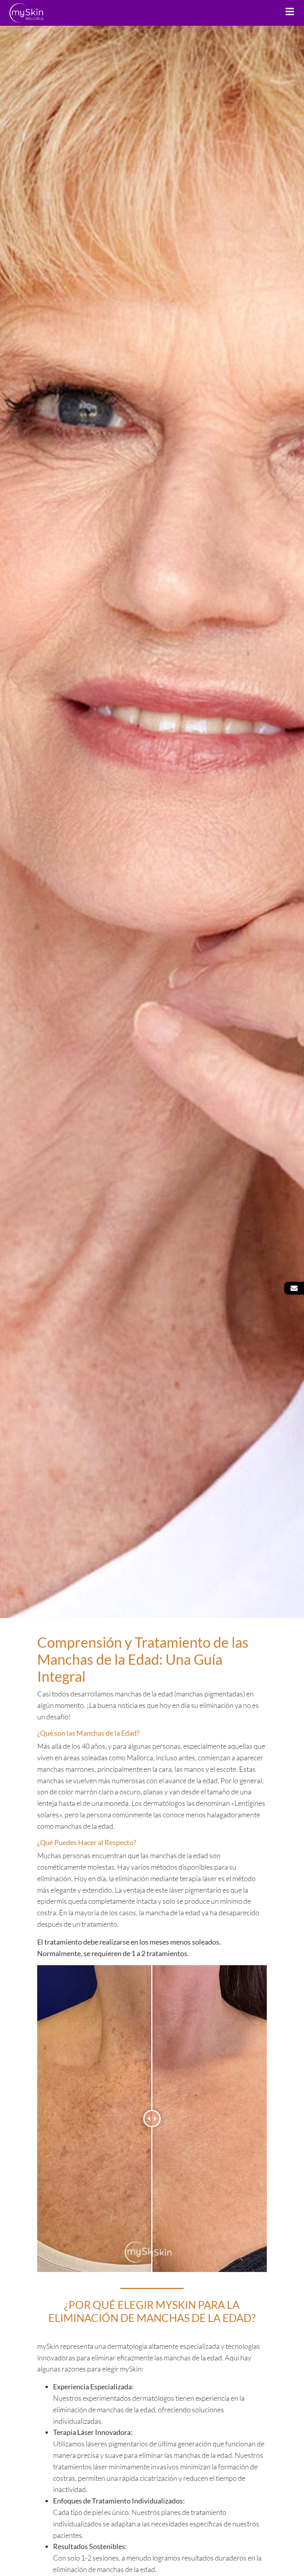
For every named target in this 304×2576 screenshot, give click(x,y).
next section (152, 1602)
